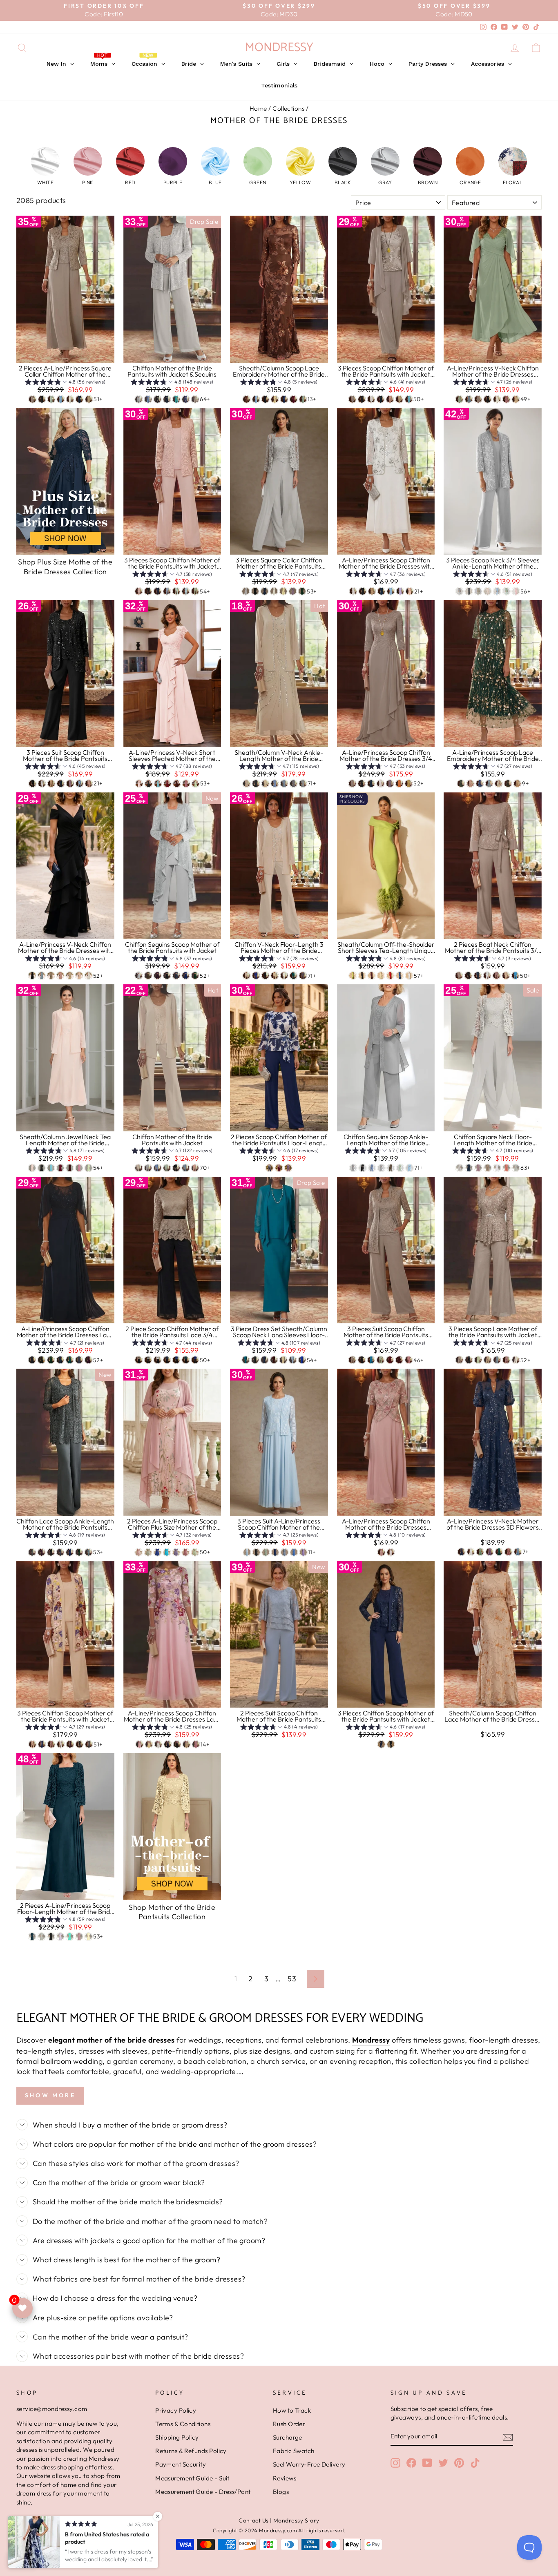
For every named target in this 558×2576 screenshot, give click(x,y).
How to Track (292, 2410)
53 (292, 1979)
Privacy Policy (176, 2410)
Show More (50, 2095)
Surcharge (288, 2437)
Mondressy (279, 48)
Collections (288, 108)
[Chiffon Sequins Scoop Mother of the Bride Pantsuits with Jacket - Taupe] (148, 976)
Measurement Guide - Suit (192, 2478)
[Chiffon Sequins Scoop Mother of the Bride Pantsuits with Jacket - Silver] (139, 976)
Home (258, 108)
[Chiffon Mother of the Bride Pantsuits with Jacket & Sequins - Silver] (139, 399)
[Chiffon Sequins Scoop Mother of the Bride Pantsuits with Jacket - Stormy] (176, 976)
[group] (65, 383)
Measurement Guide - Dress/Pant (203, 2492)
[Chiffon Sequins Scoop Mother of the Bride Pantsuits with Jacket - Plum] (157, 976)
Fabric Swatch (294, 2451)
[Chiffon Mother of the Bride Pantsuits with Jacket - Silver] (148, 1168)
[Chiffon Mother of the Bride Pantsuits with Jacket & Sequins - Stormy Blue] (186, 399)
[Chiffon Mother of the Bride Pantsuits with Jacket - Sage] (167, 1168)
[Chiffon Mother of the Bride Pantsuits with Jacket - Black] (176, 1168)
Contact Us (254, 2520)
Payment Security (181, 2464)
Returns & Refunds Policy (191, 2451)
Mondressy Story (296, 2520)
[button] (45, 166)
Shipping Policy (177, 2437)
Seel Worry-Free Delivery (309, 2464)
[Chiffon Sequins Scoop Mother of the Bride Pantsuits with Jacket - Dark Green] (195, 976)
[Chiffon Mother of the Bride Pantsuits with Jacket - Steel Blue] (157, 1168)
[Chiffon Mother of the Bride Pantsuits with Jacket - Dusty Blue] (186, 1168)
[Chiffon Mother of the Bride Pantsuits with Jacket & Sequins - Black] (157, 399)
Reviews (285, 2478)
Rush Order (289, 2424)
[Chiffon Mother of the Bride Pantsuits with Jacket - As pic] (139, 1168)
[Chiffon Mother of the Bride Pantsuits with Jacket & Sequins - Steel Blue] (148, 399)
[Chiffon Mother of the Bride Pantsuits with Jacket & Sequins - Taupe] (195, 399)
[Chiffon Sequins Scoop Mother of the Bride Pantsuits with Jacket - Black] (167, 976)
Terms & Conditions (183, 2424)
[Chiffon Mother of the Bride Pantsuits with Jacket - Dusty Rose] (195, 1168)
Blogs (281, 2492)
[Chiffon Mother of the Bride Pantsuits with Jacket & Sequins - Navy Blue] (167, 399)
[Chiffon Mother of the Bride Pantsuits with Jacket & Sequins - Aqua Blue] (176, 399)
